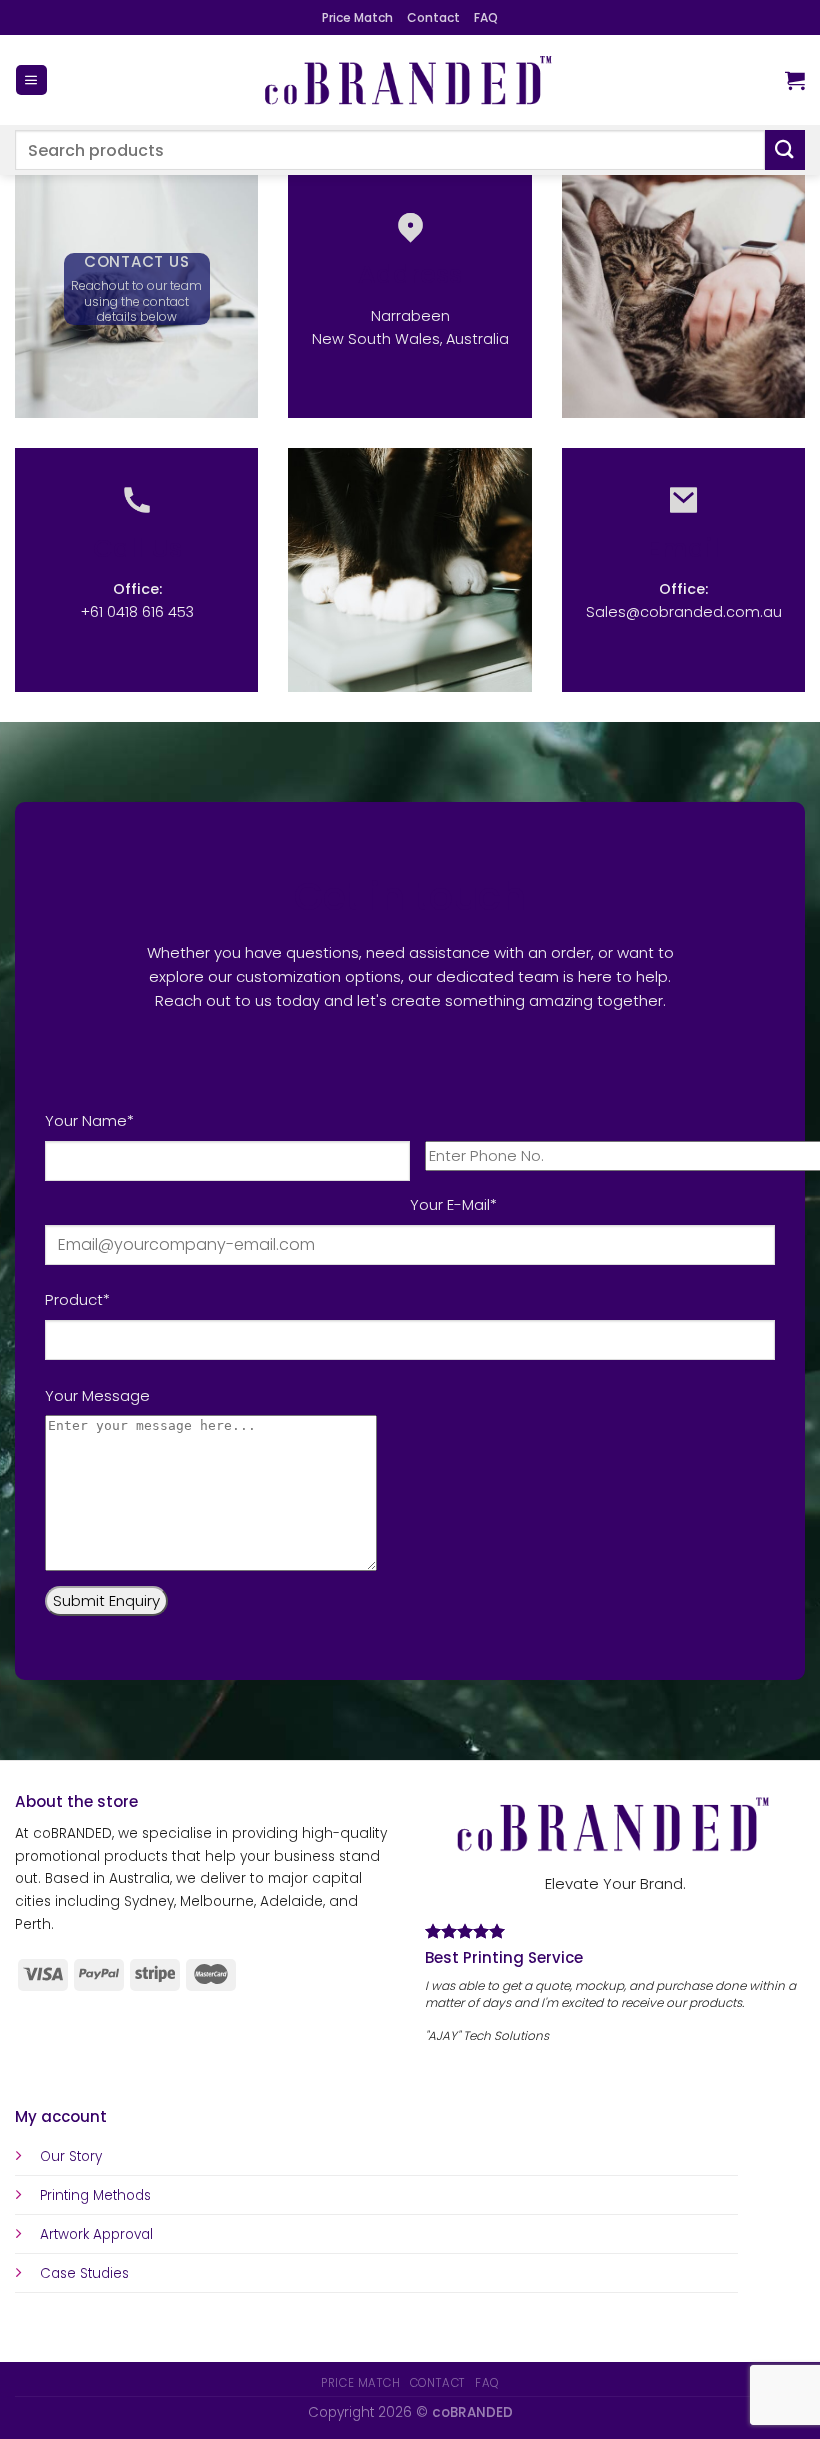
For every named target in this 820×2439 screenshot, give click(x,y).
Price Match (357, 17)
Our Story (71, 2156)
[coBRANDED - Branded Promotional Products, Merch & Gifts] (410, 80)
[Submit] (785, 149)
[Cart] (795, 80)
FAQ (486, 17)
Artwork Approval (96, 2234)
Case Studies (84, 2273)
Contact (433, 17)
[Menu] (31, 80)
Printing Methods (95, 2195)
